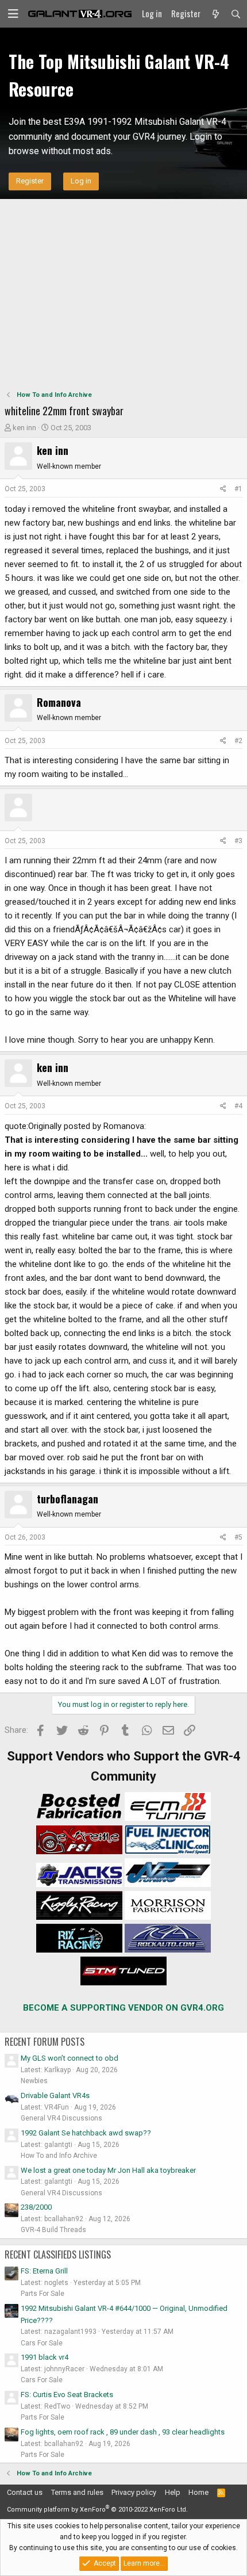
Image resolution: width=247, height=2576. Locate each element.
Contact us (25, 2492)
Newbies (34, 2081)
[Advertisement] (123, 293)
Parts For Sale (43, 2294)
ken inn (24, 428)
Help (173, 2492)
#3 (238, 841)
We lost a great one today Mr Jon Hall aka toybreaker (108, 2170)
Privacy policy (134, 2492)
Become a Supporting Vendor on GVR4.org (123, 2008)
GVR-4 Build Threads (53, 2230)
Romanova (59, 702)
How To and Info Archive (59, 2156)
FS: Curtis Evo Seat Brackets (67, 2395)
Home (198, 2492)
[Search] (236, 14)
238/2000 (36, 2207)
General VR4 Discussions (61, 2118)
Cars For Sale (42, 2343)
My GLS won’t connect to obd (70, 2058)
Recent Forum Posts (45, 2042)
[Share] (223, 489)
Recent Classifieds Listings (58, 2255)
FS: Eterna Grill (44, 2271)
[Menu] (13, 14)
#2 (238, 741)
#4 (238, 1106)
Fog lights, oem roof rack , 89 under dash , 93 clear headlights (123, 2432)
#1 (238, 489)
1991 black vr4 (45, 2357)
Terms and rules (77, 2492)
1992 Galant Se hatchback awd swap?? (86, 2133)
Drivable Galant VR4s (55, 2095)
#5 (238, 1537)
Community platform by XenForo (97, 2510)
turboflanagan (67, 1499)
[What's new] (215, 14)
